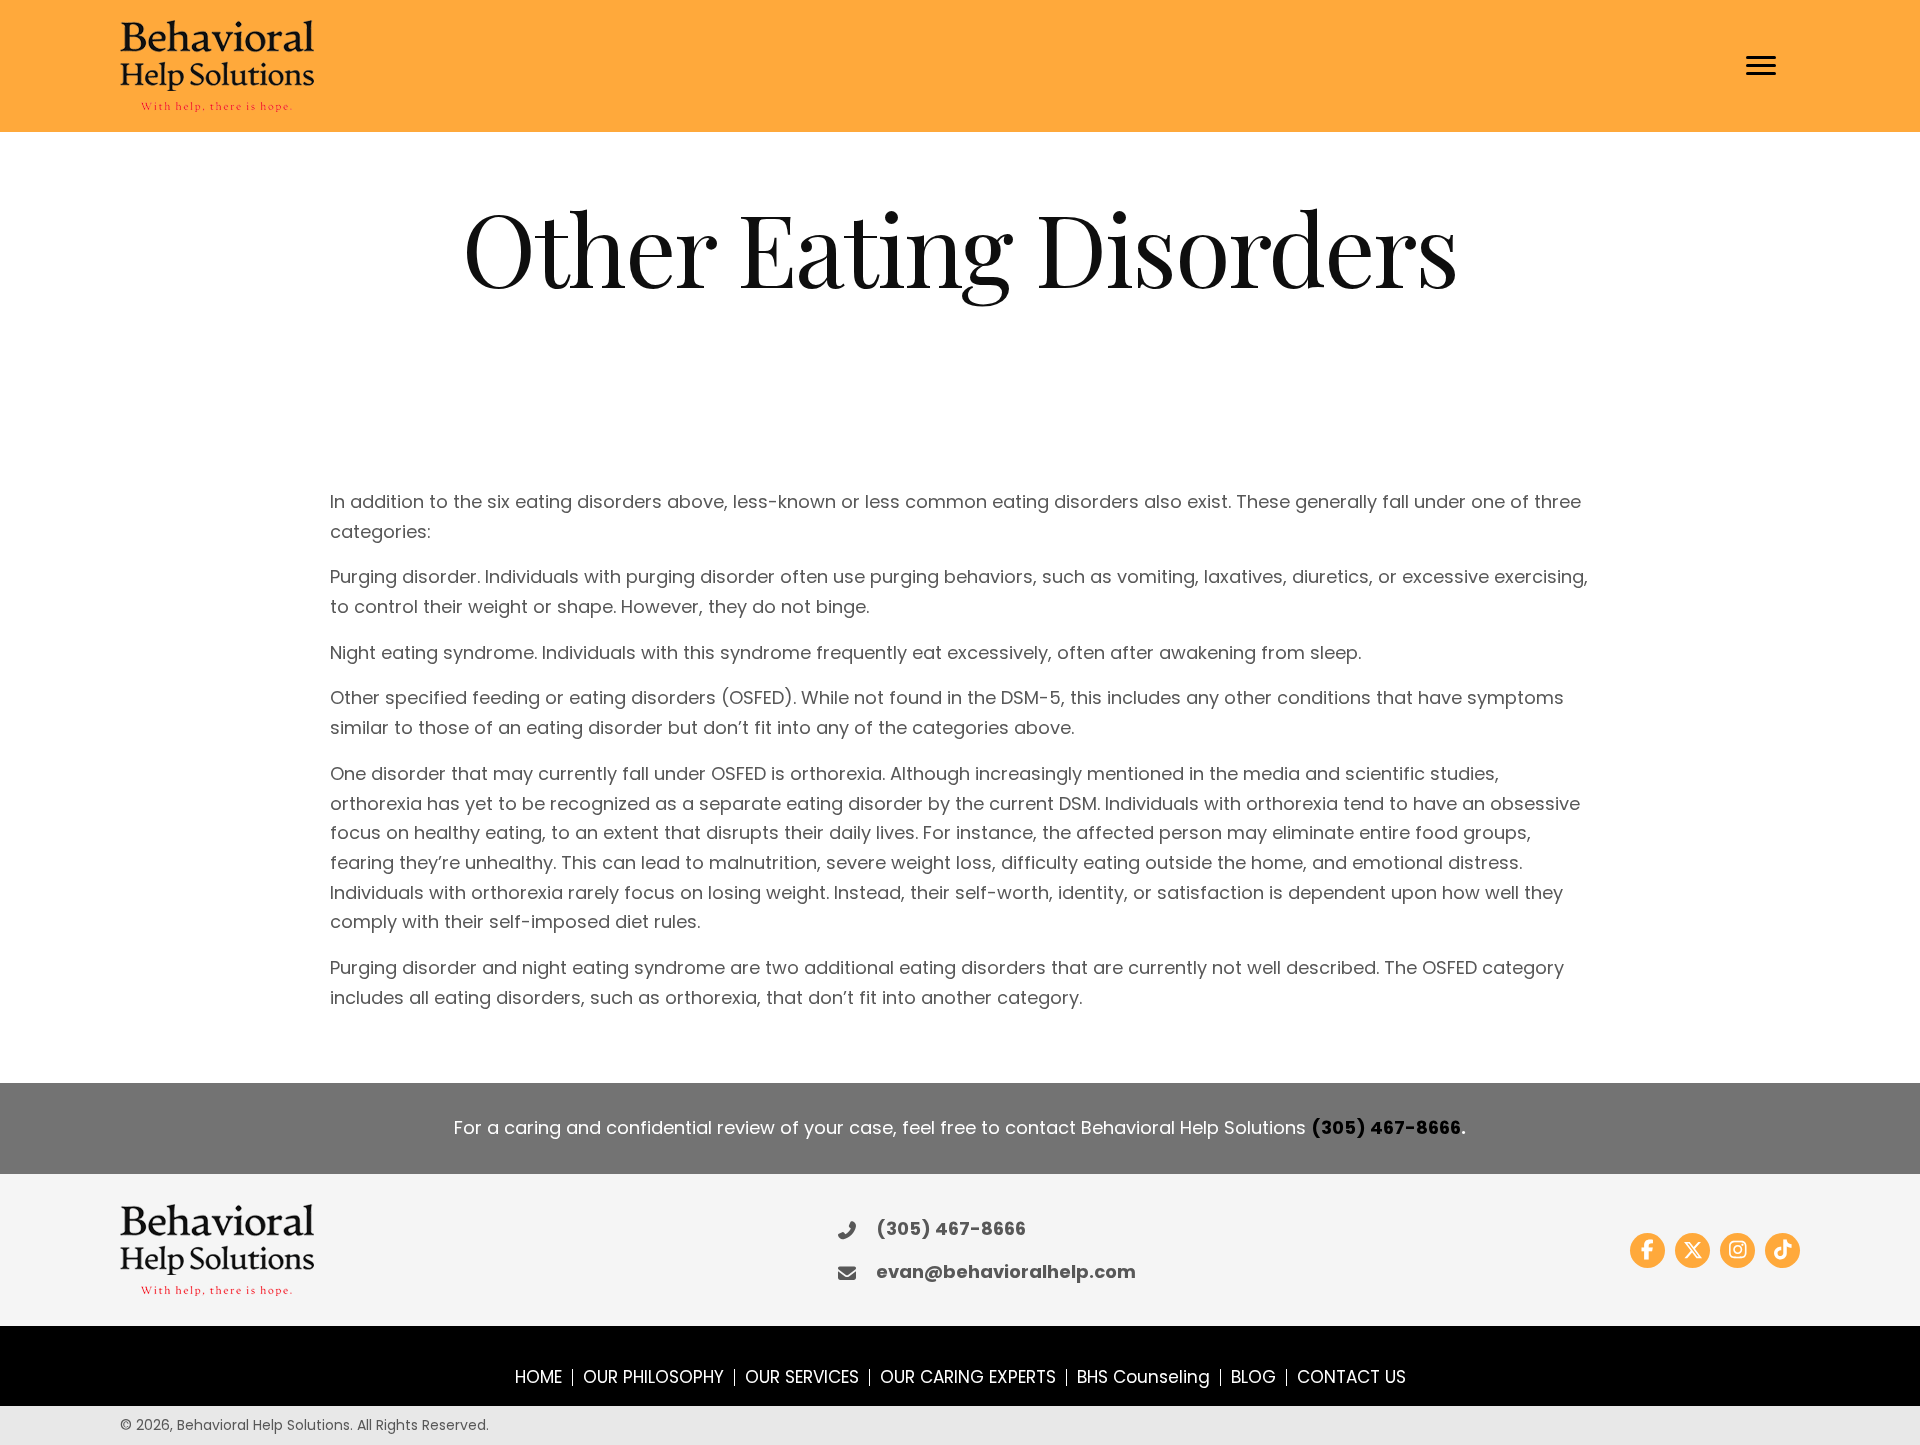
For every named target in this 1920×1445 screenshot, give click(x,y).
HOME (538, 1377)
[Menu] (1761, 66)
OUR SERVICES (802, 1377)
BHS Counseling (1143, 1377)
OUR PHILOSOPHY (653, 1377)
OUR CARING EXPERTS (968, 1377)
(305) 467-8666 (1386, 1127)
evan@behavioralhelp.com (1006, 1271)
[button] (1647, 1250)
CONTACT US (1351, 1377)
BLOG (1253, 1377)
